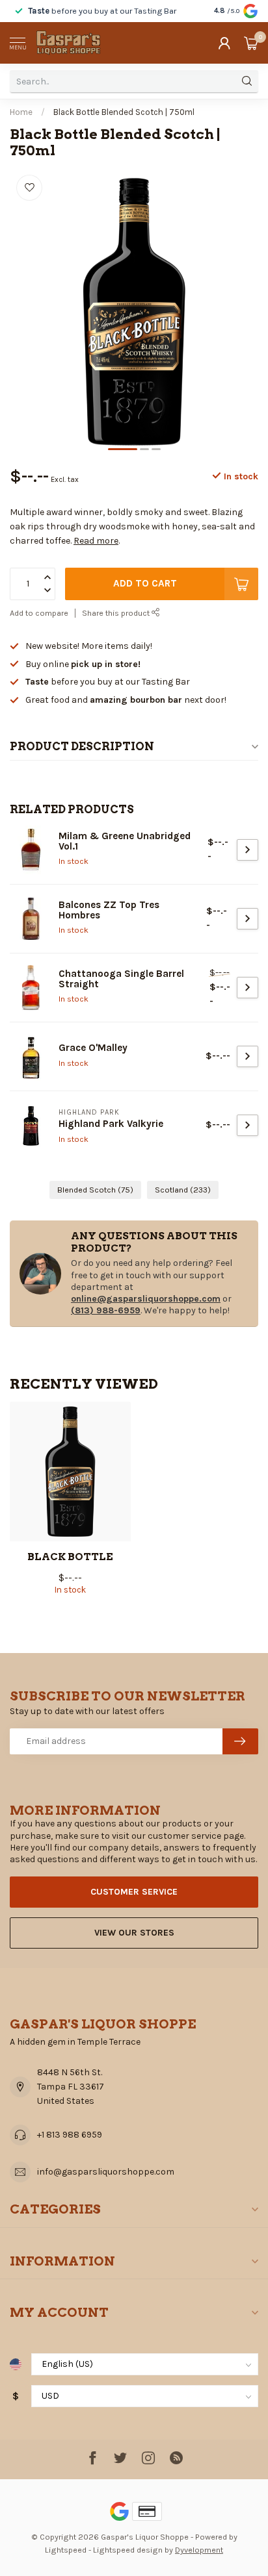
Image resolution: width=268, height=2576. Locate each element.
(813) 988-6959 (106, 1310)
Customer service (134, 1892)
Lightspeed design (128, 2550)
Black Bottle (70, 1557)
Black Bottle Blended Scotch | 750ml (124, 112)
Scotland (183, 1190)
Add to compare (39, 613)
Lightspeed (66, 2550)
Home (21, 112)
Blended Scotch (95, 1190)
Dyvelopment (199, 2550)
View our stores (134, 1933)
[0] (251, 43)
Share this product (117, 613)
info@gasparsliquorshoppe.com (106, 2172)
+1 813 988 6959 (70, 2135)
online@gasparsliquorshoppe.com (146, 1299)
